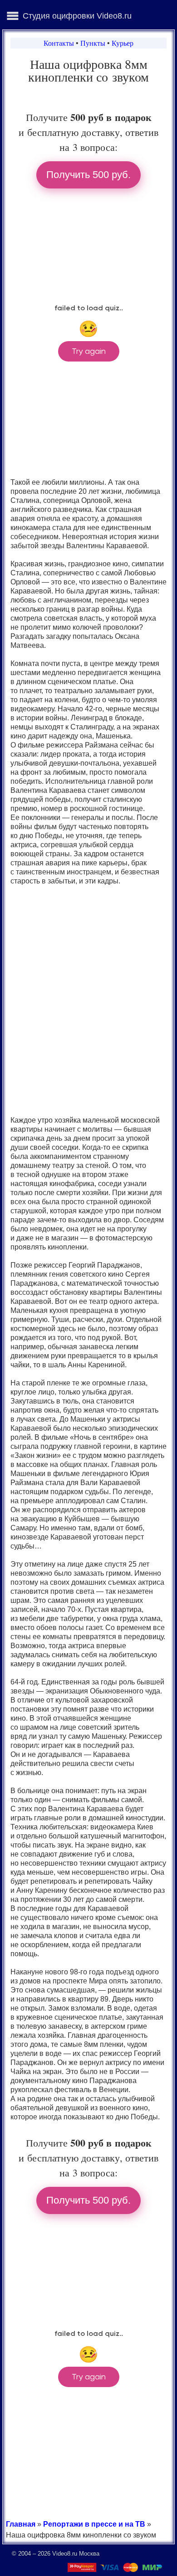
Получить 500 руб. (88, 175)
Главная (21, 2524)
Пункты (93, 43)
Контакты (59, 43)
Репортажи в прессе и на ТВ (94, 2524)
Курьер (123, 43)
